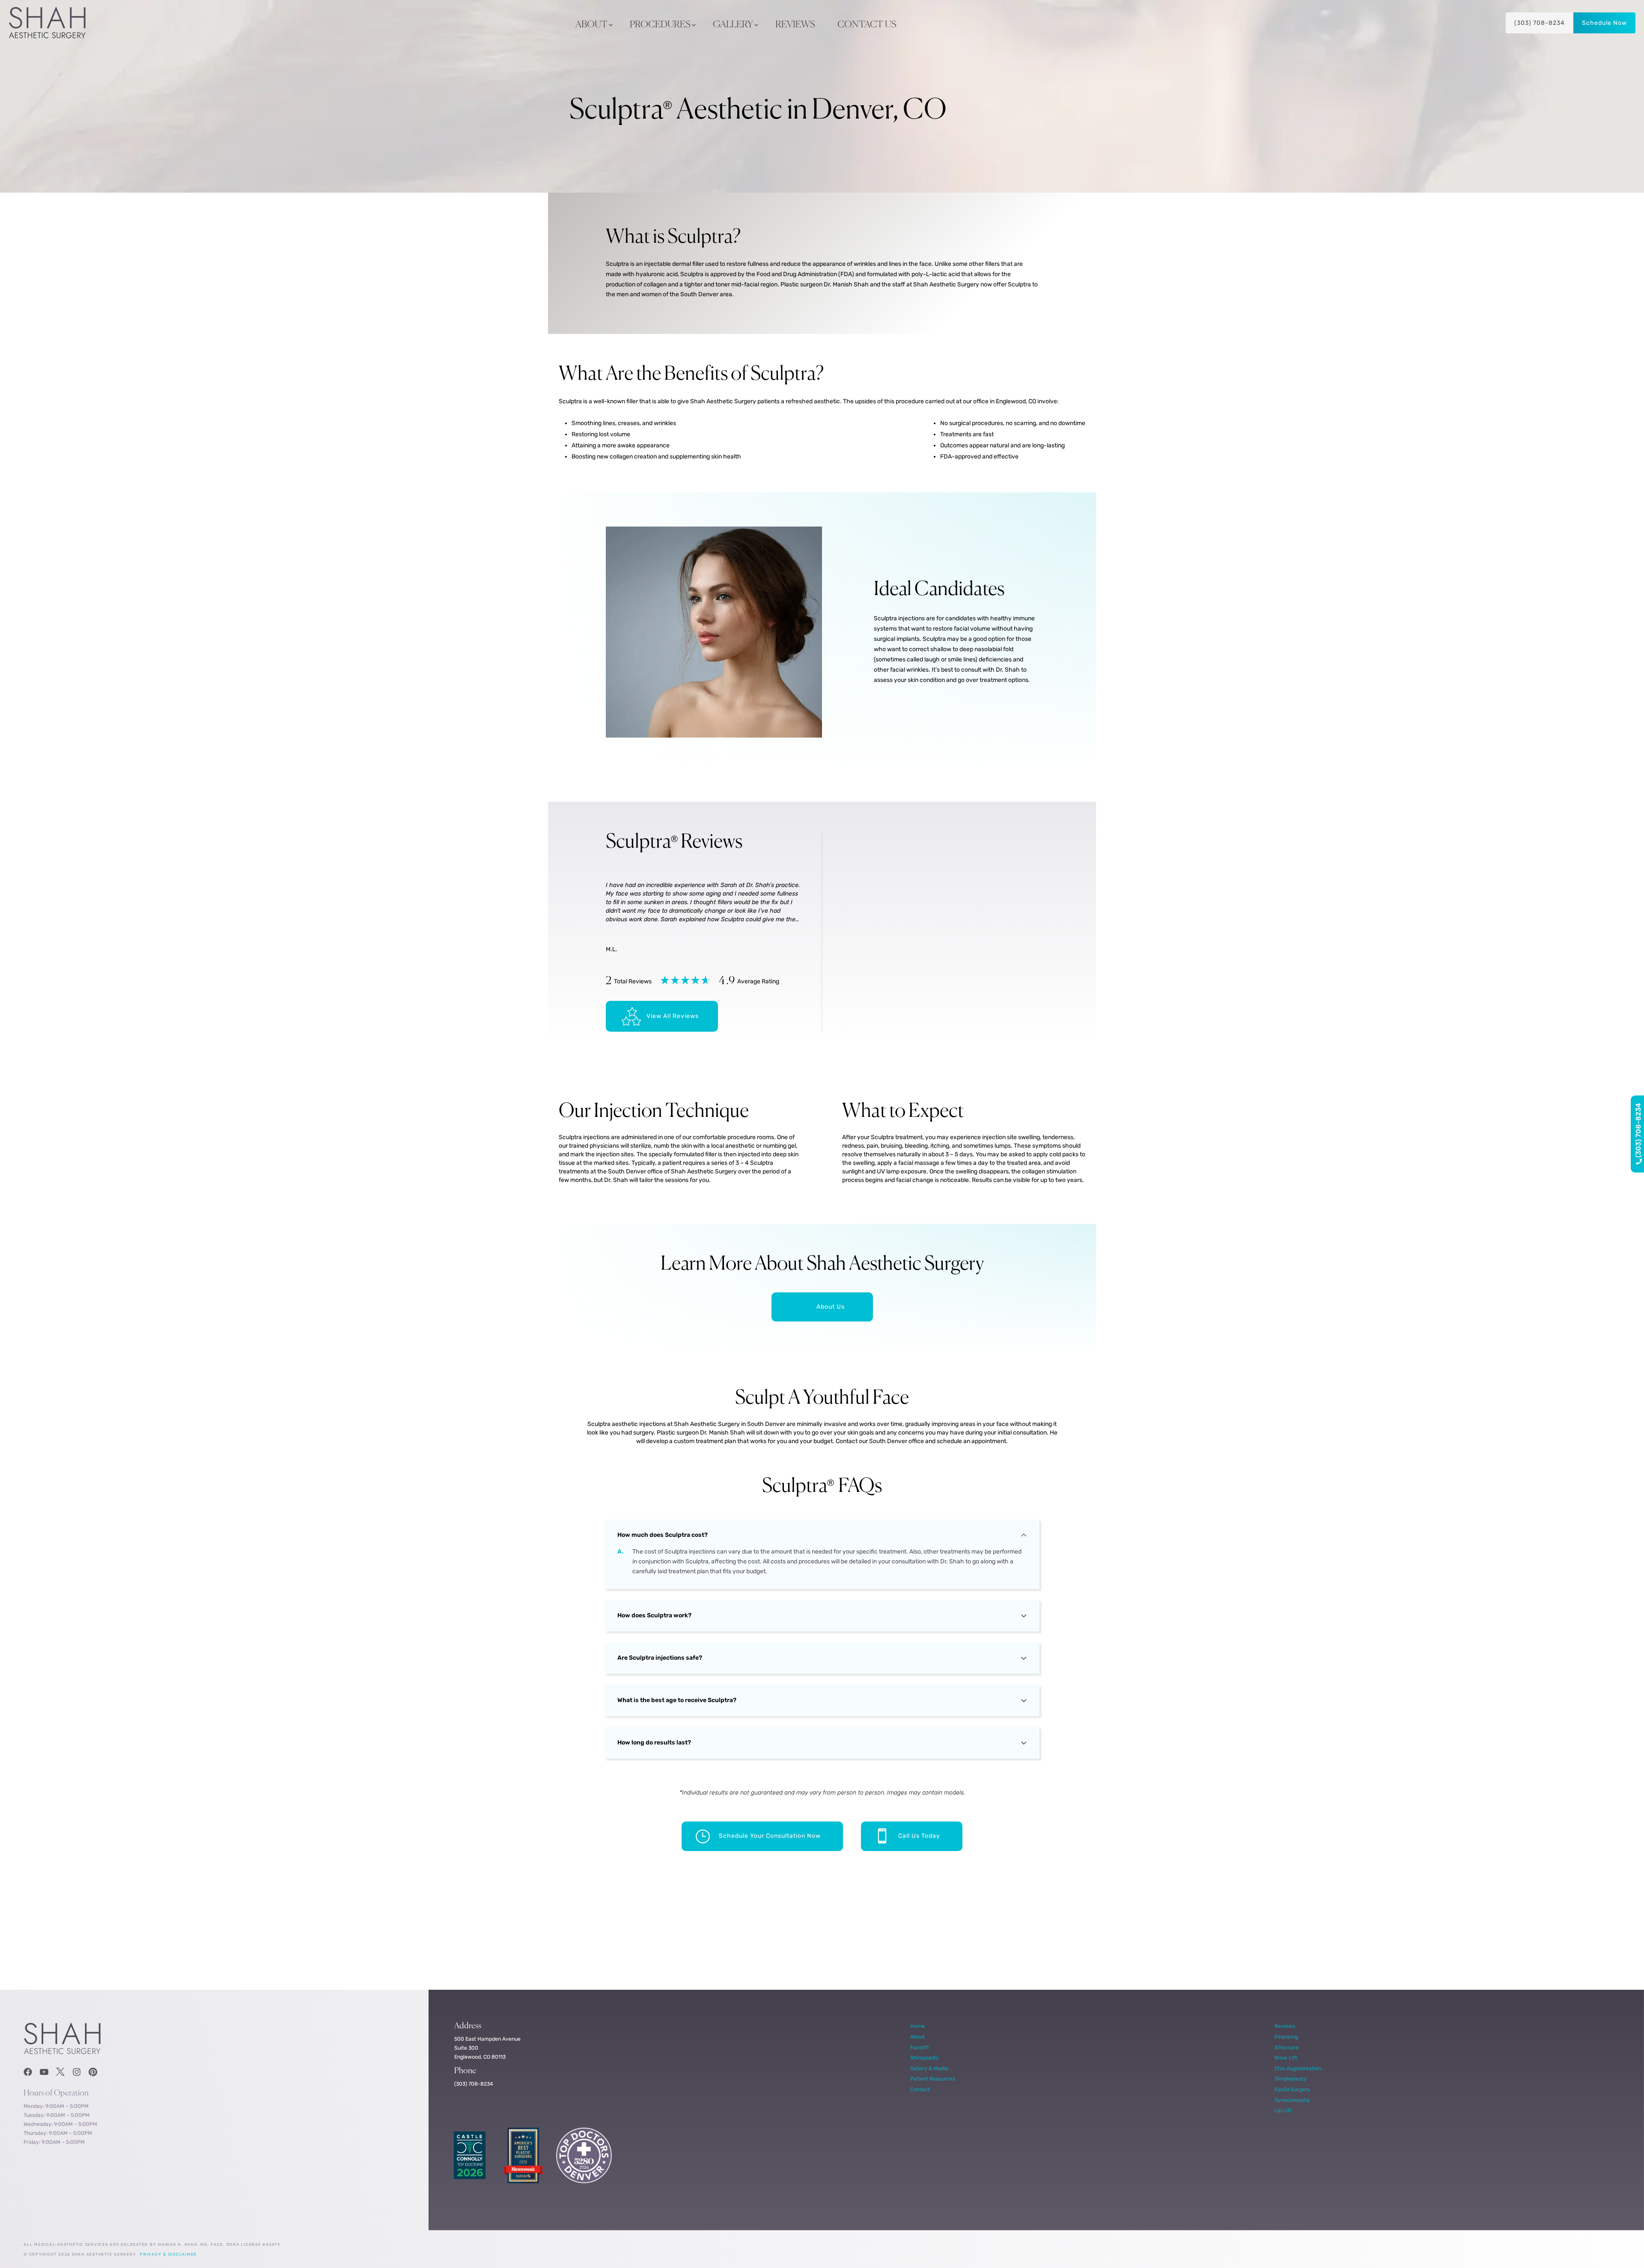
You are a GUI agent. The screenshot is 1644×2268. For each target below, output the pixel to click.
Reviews (795, 25)
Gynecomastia (1292, 2100)
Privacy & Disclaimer (168, 2254)
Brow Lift (1286, 2058)
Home (917, 2026)
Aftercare (1287, 2047)
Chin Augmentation (1298, 2068)
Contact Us (867, 25)
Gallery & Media (929, 2068)
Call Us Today (919, 1836)
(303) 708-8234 (1540, 23)
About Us (831, 1307)
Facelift (920, 2047)
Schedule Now (1604, 23)
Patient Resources (933, 2079)
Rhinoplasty (925, 2058)
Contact (920, 2089)
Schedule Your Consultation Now (770, 1836)
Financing (1286, 2037)
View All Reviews (673, 1016)
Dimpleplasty (1290, 2079)
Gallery (733, 25)
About (591, 25)
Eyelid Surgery (1292, 2089)
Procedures (660, 25)
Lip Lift (1283, 2110)
